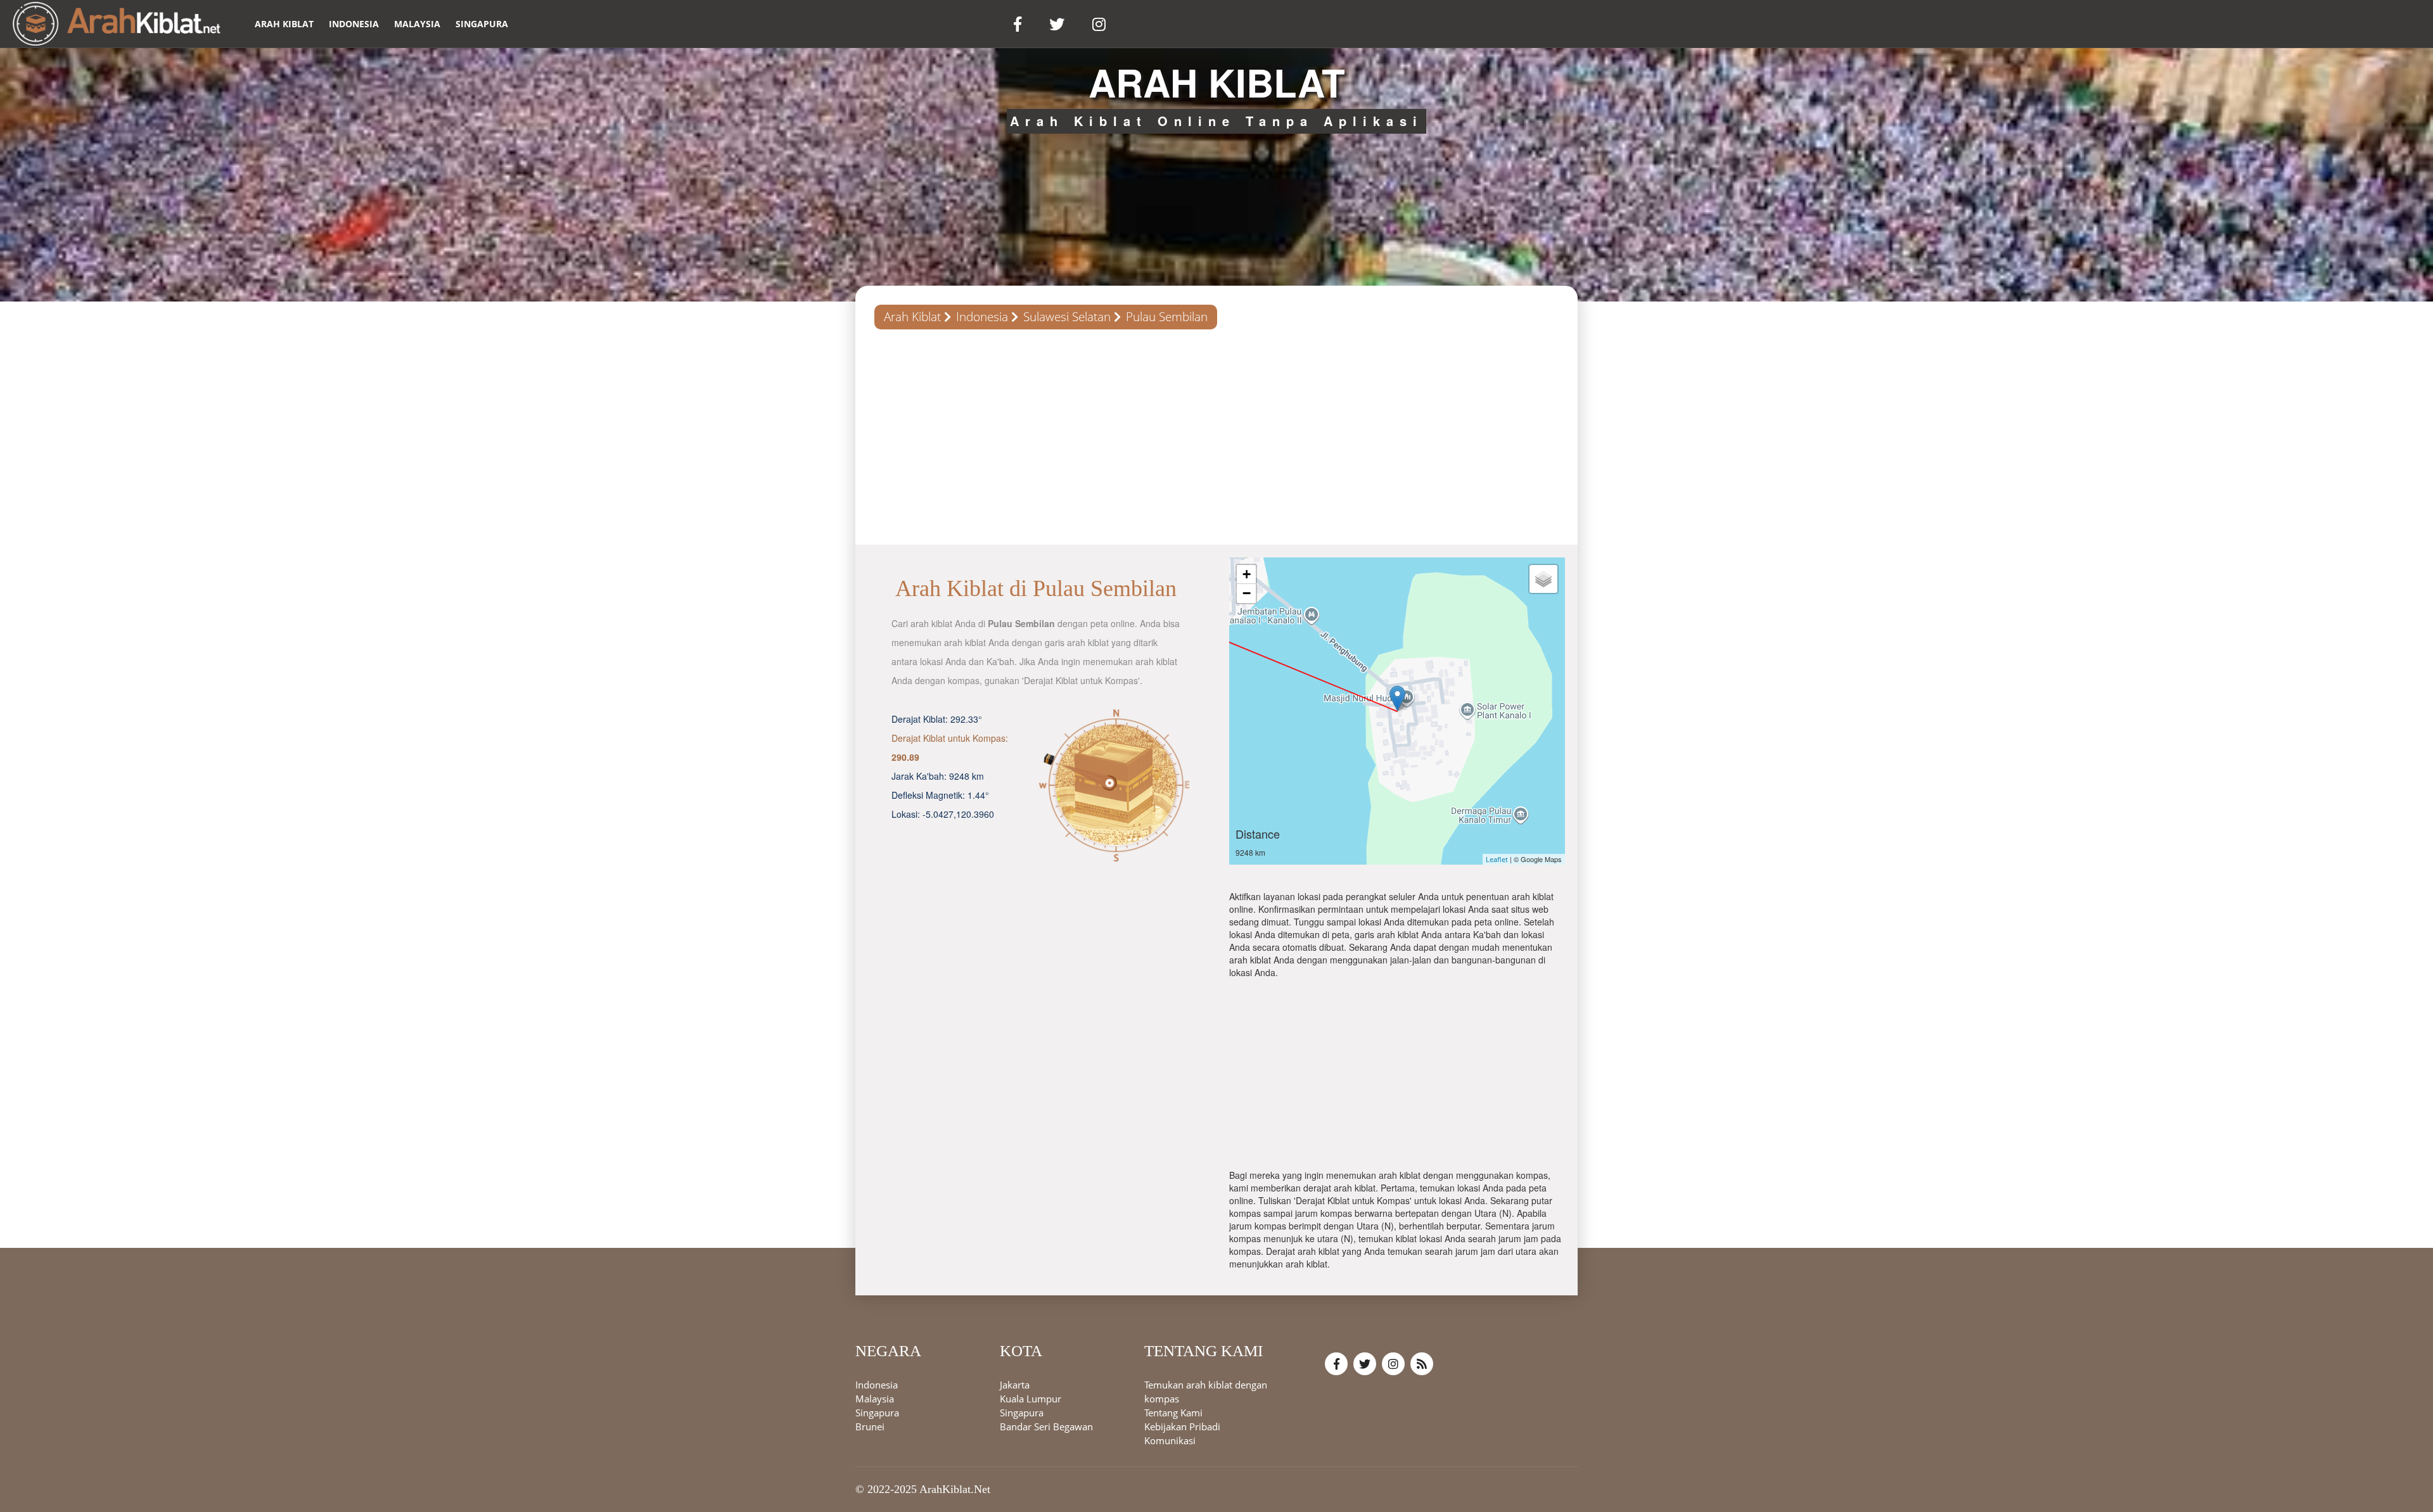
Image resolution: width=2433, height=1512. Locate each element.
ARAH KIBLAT (284, 24)
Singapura (482, 24)
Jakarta (1015, 1385)
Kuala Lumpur (1031, 1399)
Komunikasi (1170, 1441)
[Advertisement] (1216, 437)
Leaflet (1497, 859)
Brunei (870, 1427)
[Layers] (1543, 579)
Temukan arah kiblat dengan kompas (1206, 1392)
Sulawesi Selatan (1067, 317)
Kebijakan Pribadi (1182, 1427)
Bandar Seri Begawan (1046, 1427)
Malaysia (417, 24)
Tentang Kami (1173, 1413)
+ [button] (1247, 574)
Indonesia (354, 24)
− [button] (1247, 593)
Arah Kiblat (912, 317)
